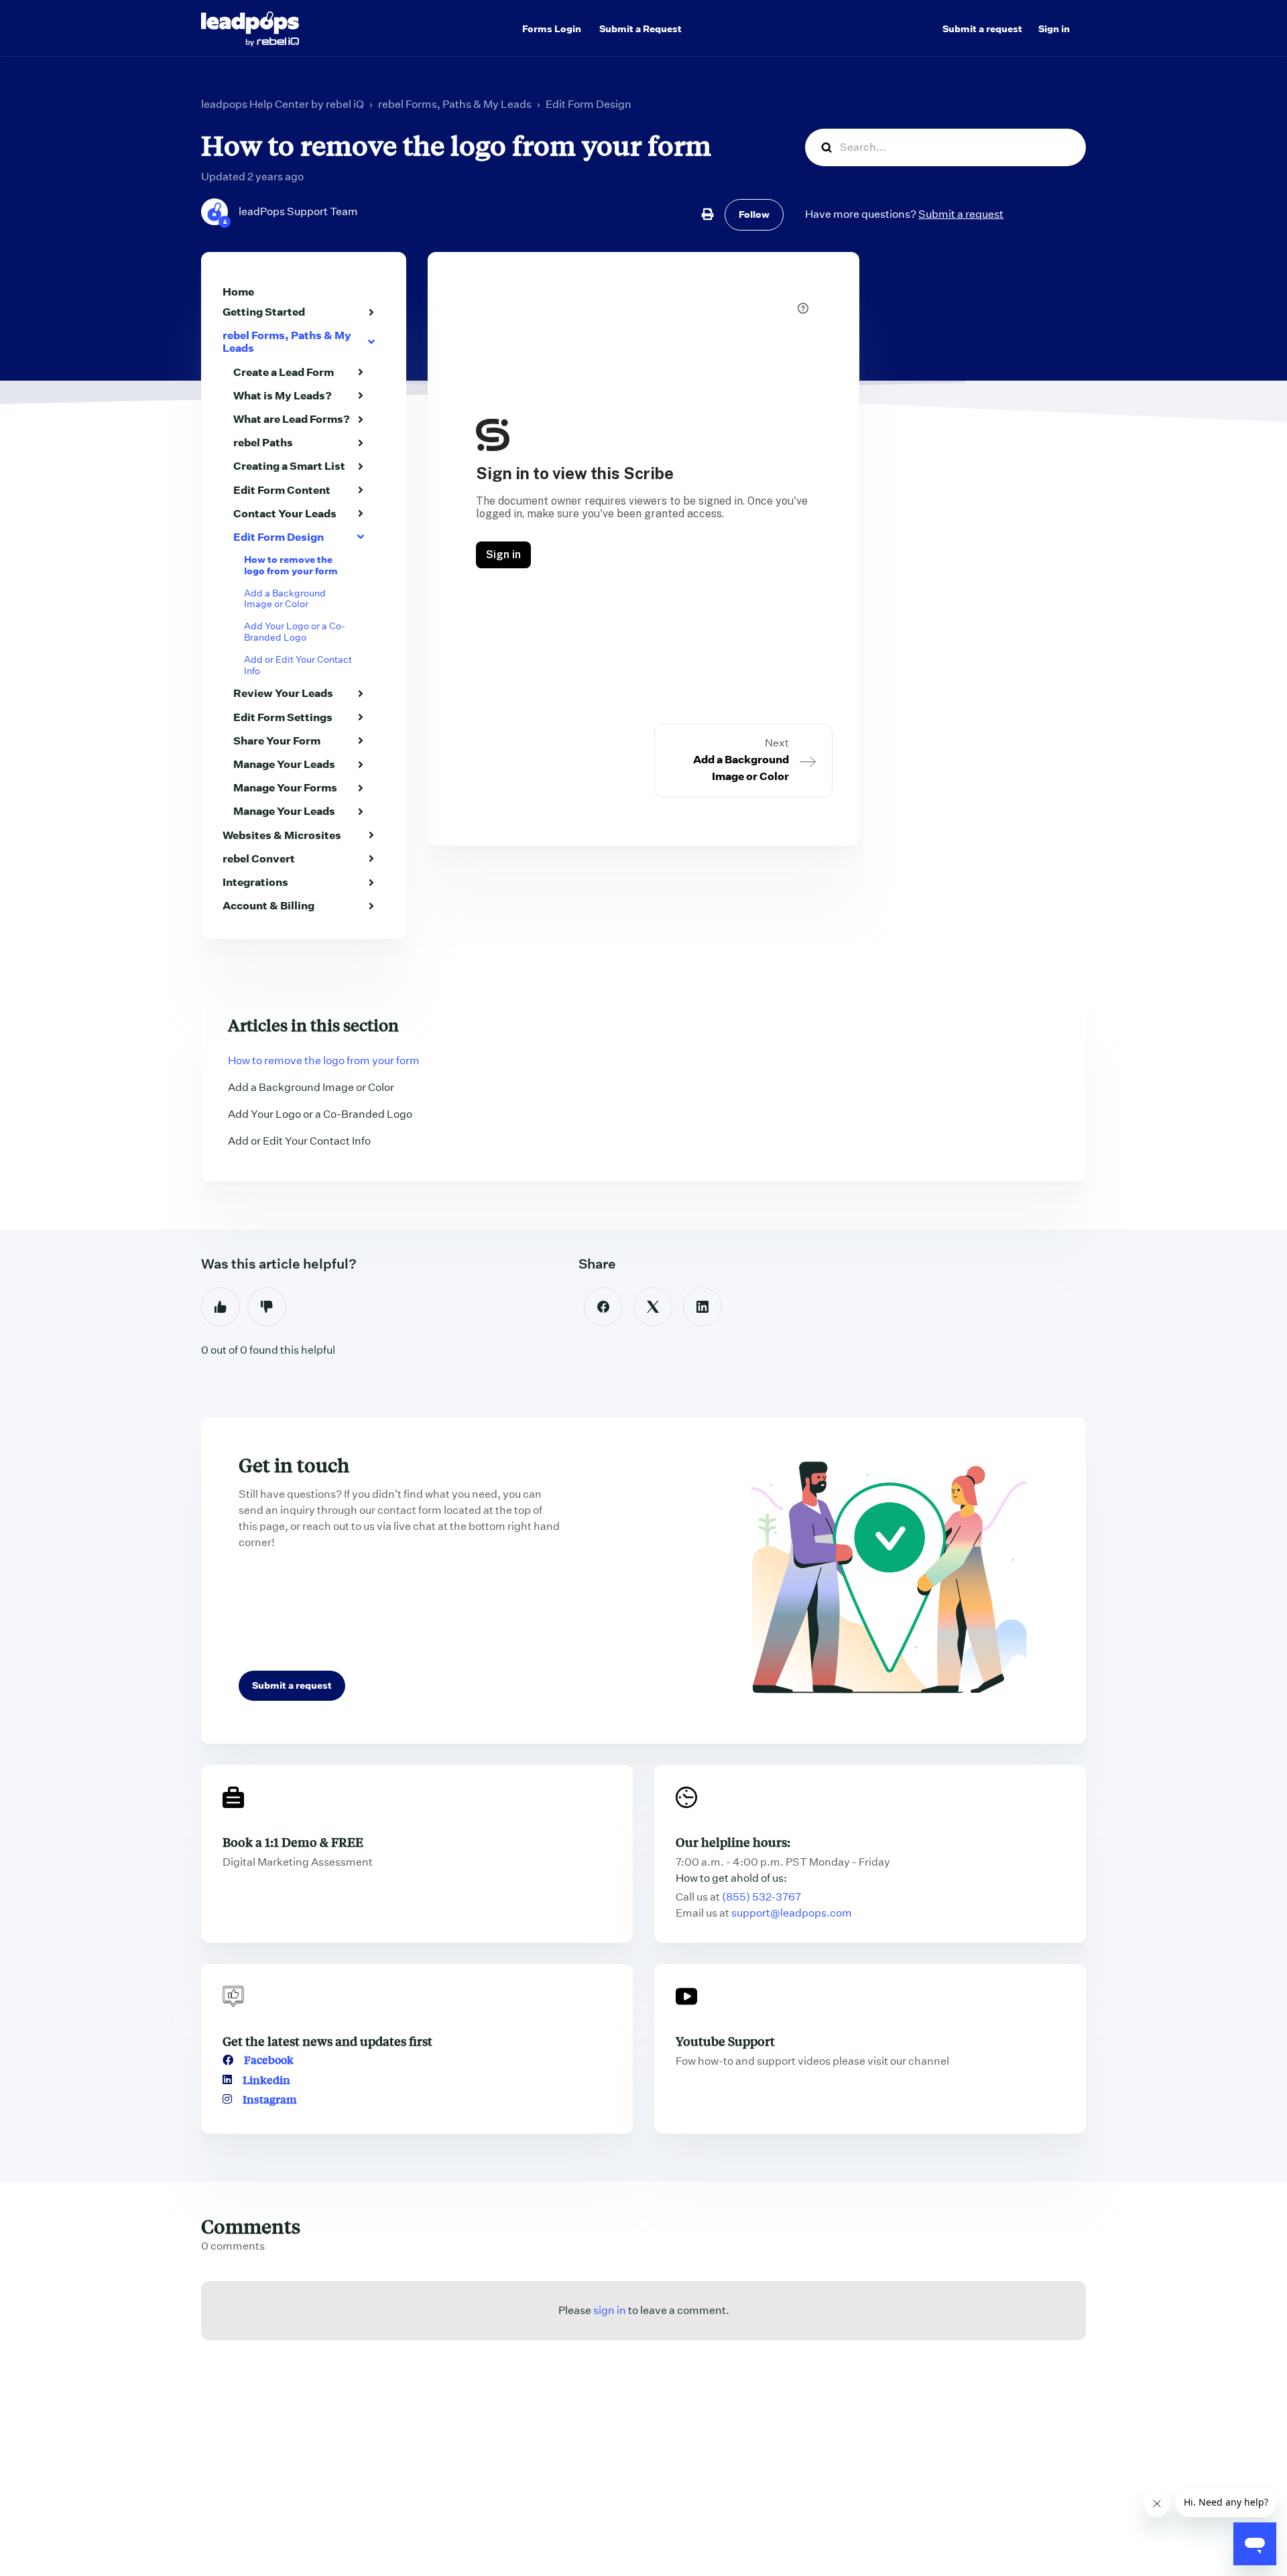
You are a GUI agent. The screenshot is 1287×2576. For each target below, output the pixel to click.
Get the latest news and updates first (327, 2041)
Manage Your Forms (285, 787)
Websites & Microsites (282, 835)
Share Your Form (277, 740)
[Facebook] (603, 1307)
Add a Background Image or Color (285, 599)
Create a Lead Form (284, 372)
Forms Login (552, 29)
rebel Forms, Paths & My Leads (455, 104)
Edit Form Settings (283, 717)
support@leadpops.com (792, 1913)
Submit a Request (640, 29)
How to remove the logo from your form (291, 565)
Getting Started (264, 312)
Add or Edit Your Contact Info (298, 665)
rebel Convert (259, 858)
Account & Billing (268, 905)
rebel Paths (263, 442)
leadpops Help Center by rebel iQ (283, 104)
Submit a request (982, 29)
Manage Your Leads (284, 764)
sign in (610, 2310)
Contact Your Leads (285, 513)
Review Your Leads (283, 693)
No (267, 1307)
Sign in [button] (1054, 29)
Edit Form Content (282, 490)
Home (238, 292)
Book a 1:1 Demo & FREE (293, 1842)
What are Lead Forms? (292, 419)
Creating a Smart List (289, 466)
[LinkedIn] (702, 1307)
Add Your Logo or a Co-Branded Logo (295, 632)
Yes (221, 1307)
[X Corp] (653, 1307)
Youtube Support (725, 2041)
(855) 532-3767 (761, 1897)
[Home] (250, 29)
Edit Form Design (589, 104)
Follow (754, 214)
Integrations (255, 882)
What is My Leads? (283, 395)
